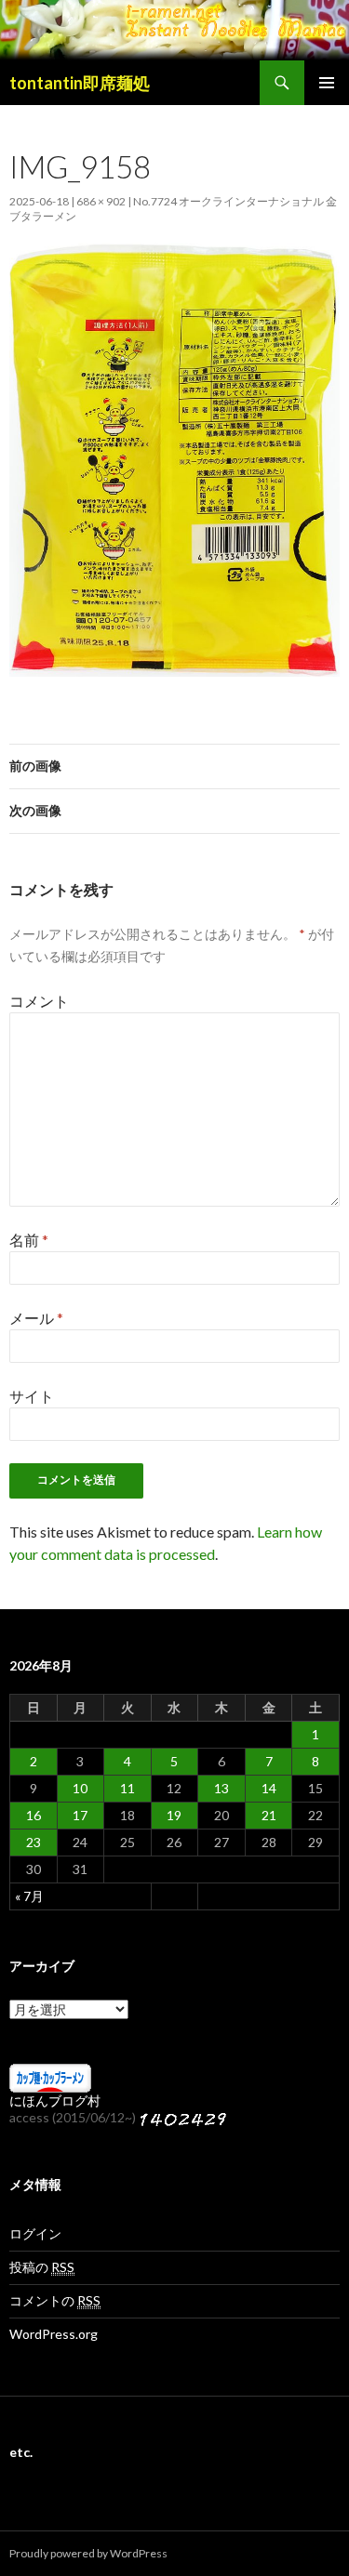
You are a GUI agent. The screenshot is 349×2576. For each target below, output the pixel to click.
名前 (29, 1240)
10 (80, 1788)
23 (34, 1842)
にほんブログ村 (55, 2100)
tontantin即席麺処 (80, 83)
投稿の (42, 2267)
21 (269, 1815)
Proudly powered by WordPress (88, 2553)
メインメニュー (327, 83)
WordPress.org (54, 2334)
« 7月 (29, 1896)
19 (174, 1815)
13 (221, 1788)
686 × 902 (101, 201)
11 (128, 1788)
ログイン (35, 2233)
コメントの (55, 2300)
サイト (32, 1396)
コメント (39, 1001)
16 (34, 1815)
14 (269, 1788)
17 (80, 1815)
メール (36, 1318)
